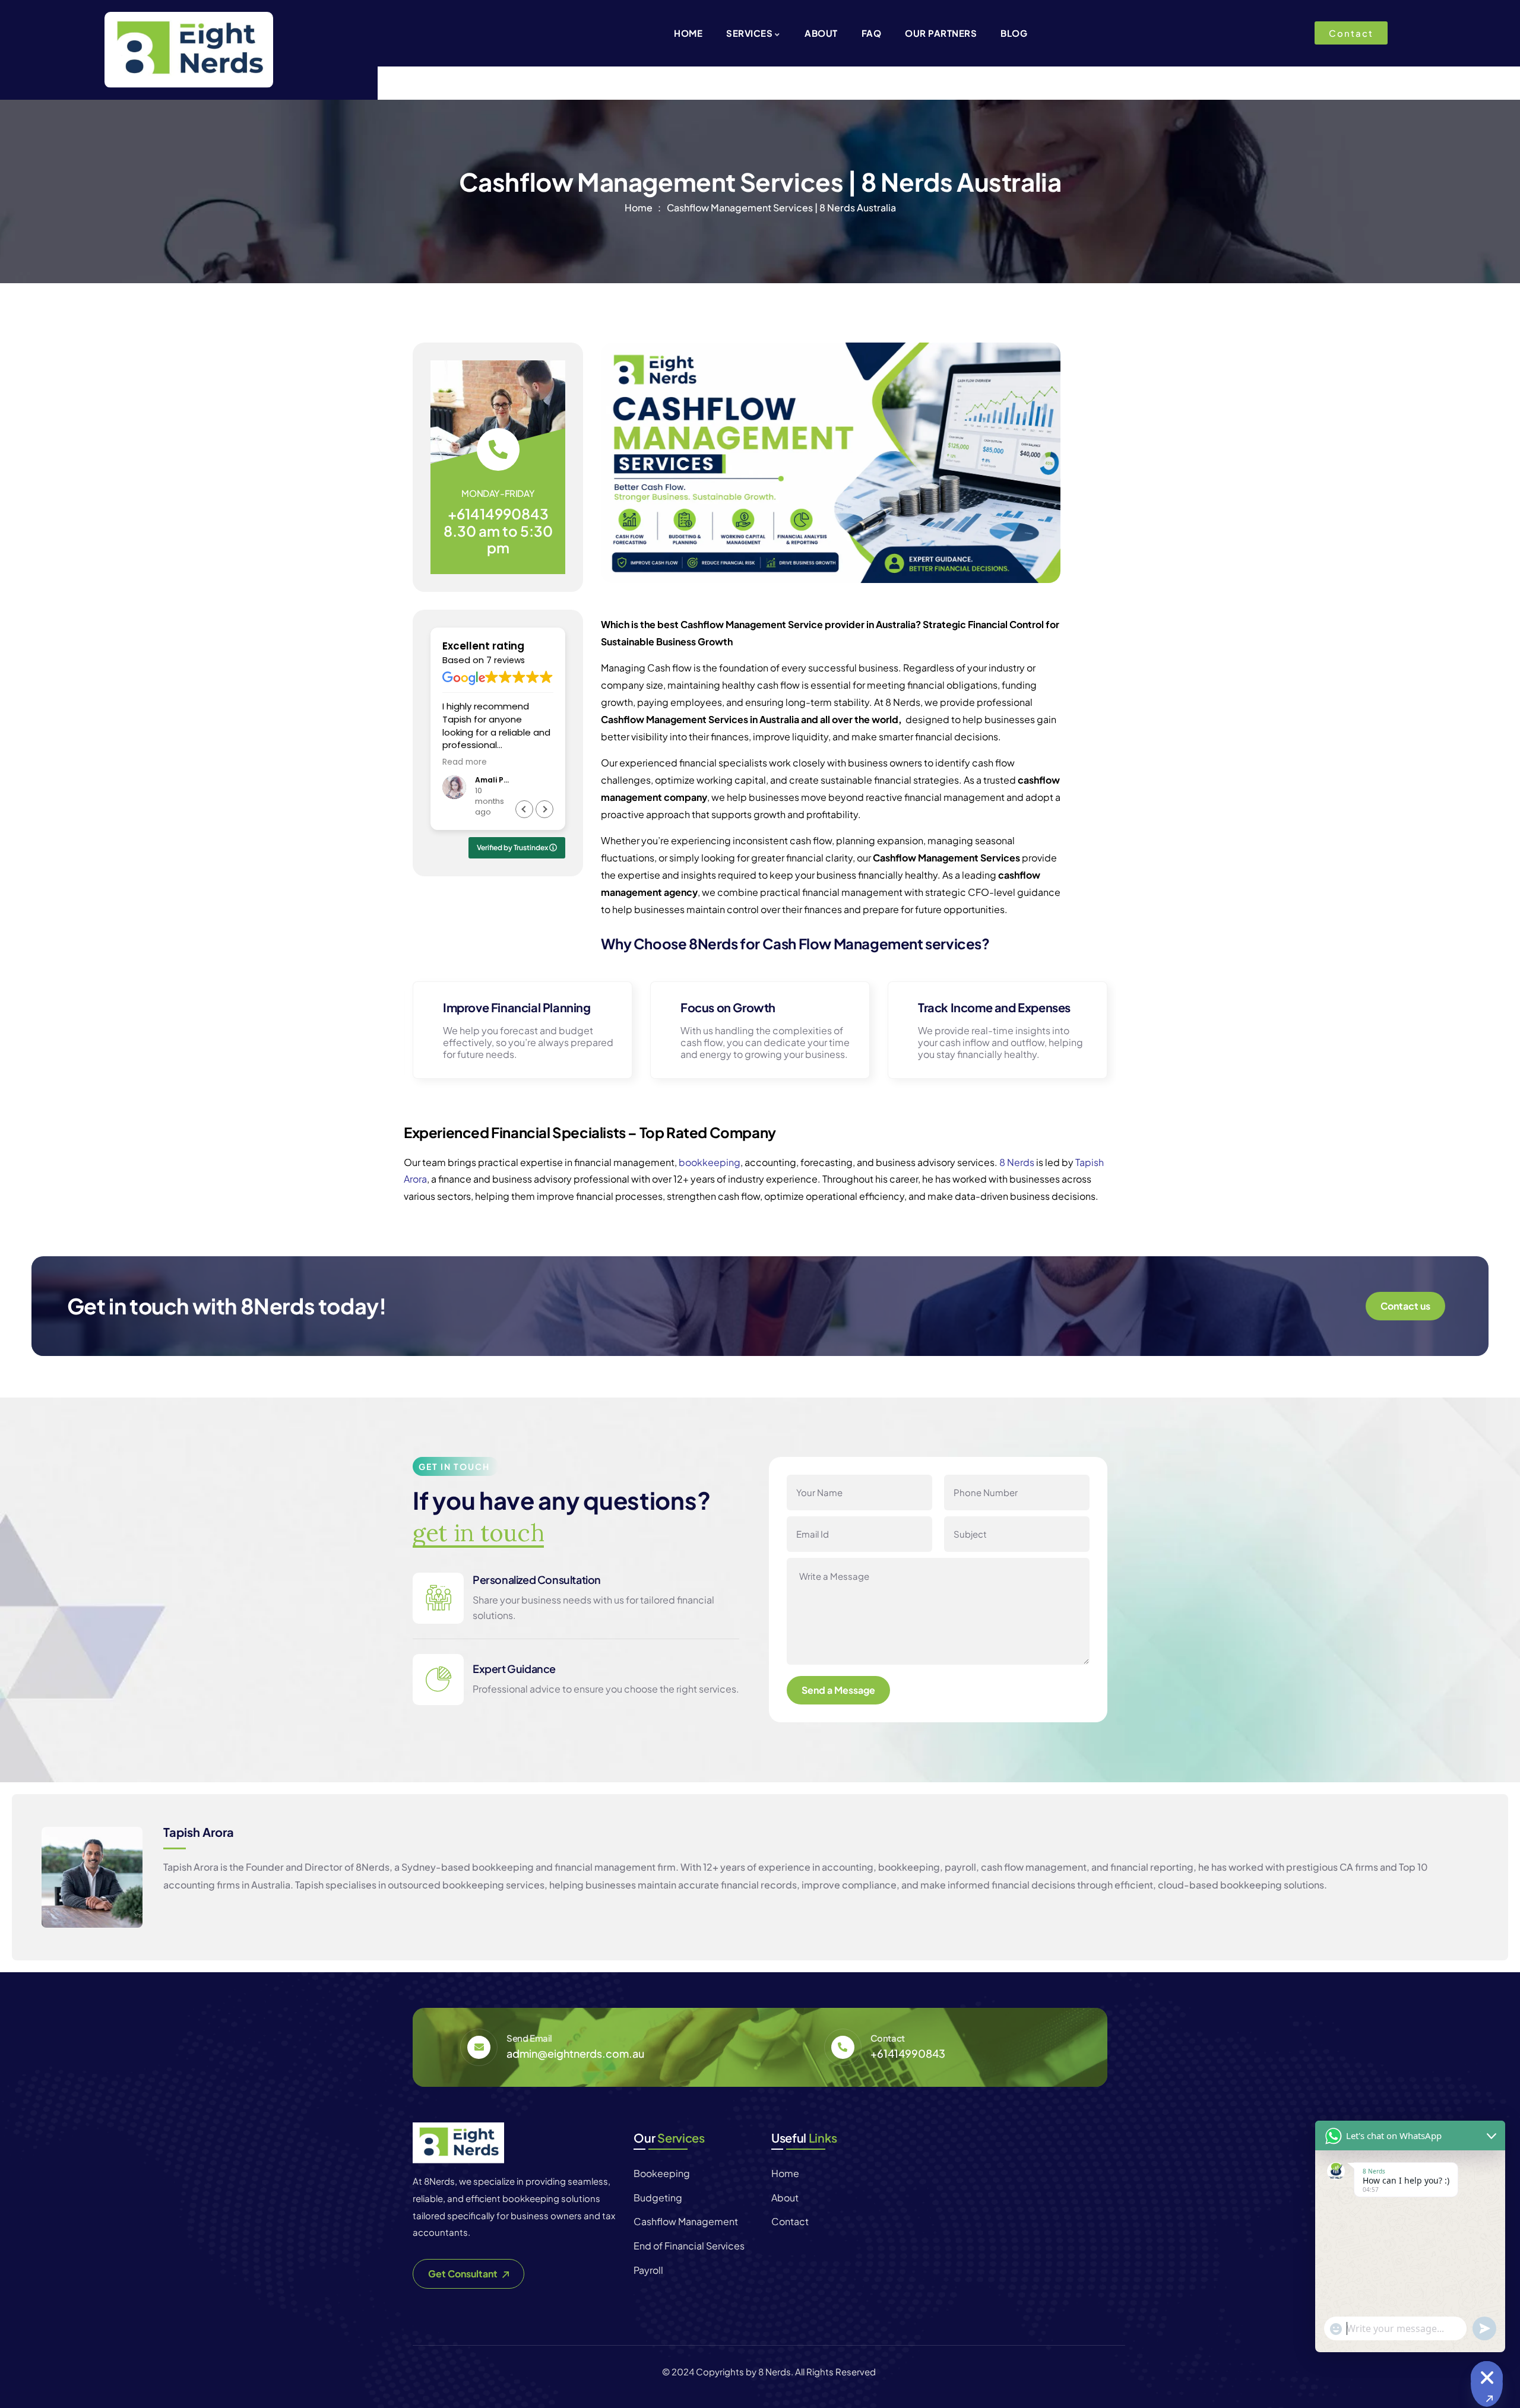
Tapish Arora (199, 1832)
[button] (544, 809)
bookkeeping (710, 1162)
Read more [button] (465, 762)
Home (639, 207)
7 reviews (506, 660)
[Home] (458, 2143)
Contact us (1405, 1306)
